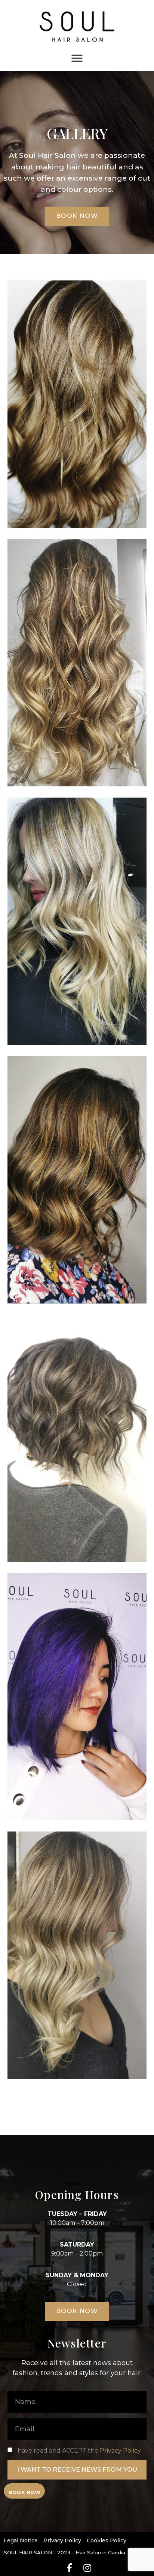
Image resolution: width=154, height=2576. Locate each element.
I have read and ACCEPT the (78, 2451)
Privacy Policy (120, 2451)
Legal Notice (21, 2540)
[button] (77, 58)
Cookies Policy (107, 2540)
